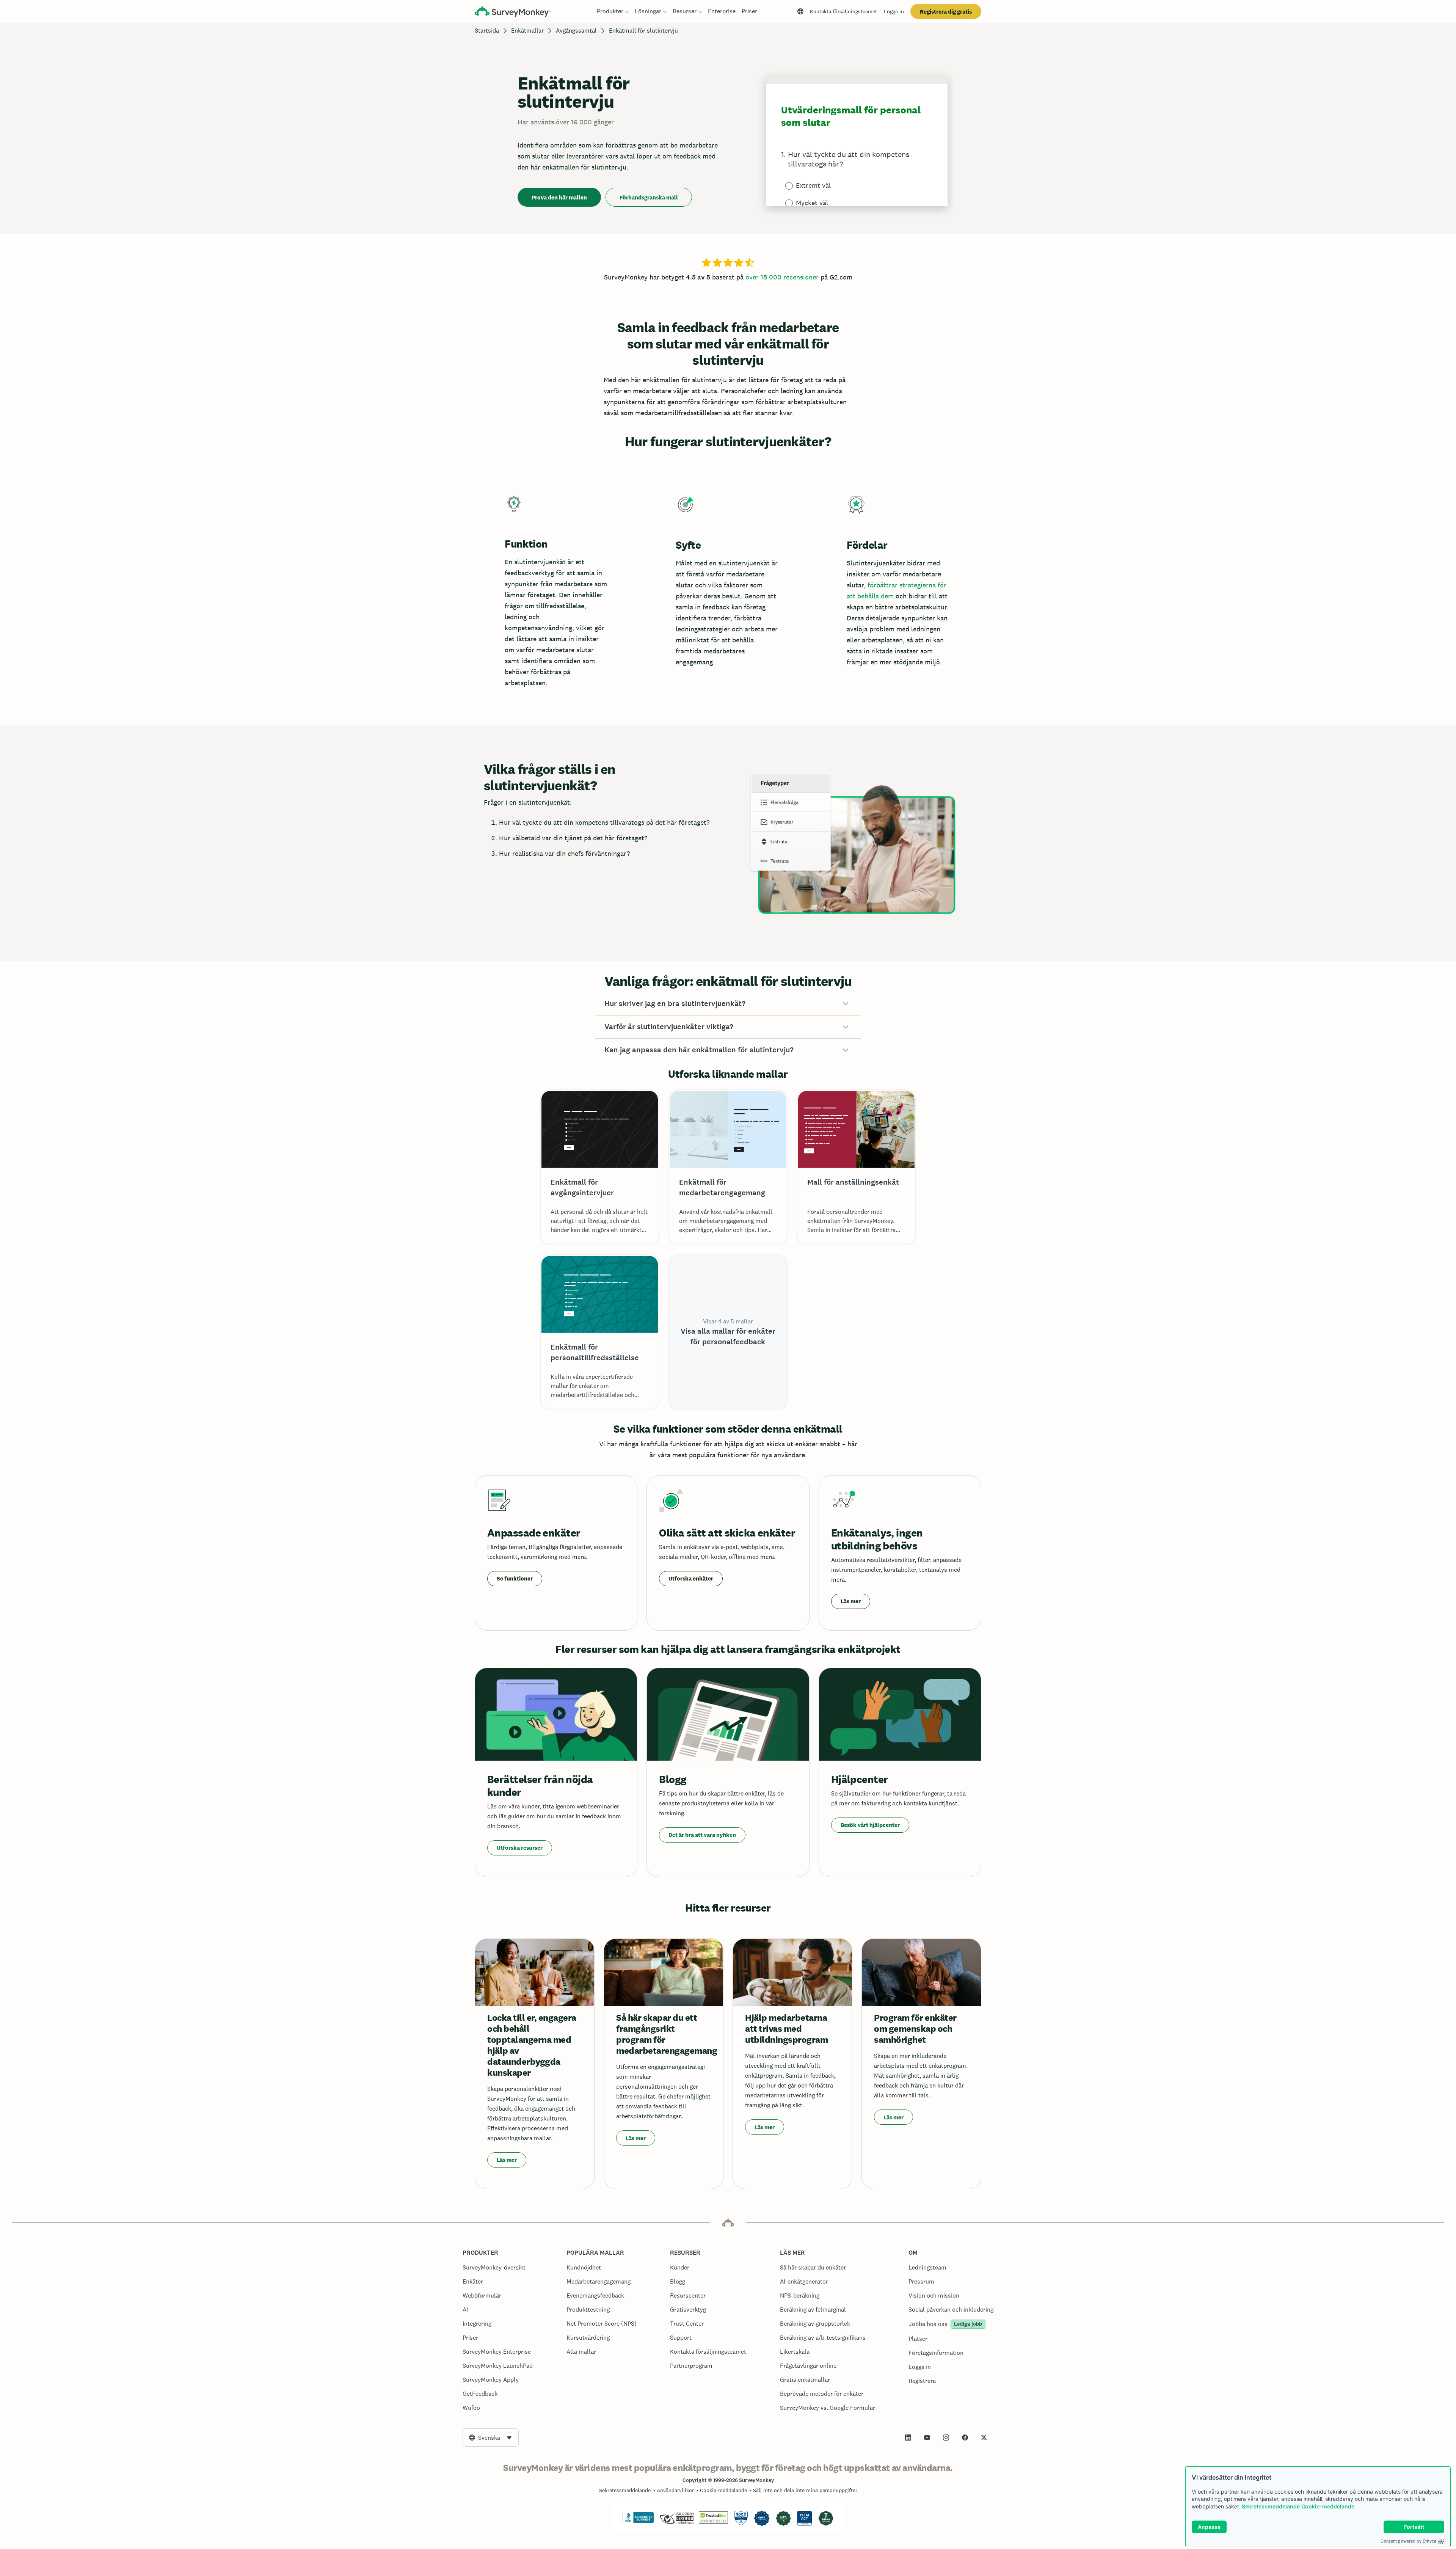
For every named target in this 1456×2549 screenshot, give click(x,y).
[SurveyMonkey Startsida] (513, 12)
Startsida (487, 31)
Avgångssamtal (576, 31)
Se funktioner (515, 1578)
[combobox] (491, 2438)
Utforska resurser (520, 1848)
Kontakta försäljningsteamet (843, 11)
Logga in (894, 11)
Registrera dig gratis (946, 12)
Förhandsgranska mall (649, 197)
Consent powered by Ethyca (1408, 2541)
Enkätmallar (527, 31)
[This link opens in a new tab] (908, 2438)
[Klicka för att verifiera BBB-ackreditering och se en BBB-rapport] (638, 2522)
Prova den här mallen (559, 197)
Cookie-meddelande (1328, 2506)
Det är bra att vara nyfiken (702, 1835)
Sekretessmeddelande (1271, 2506)
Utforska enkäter (691, 1578)
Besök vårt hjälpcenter (870, 1825)
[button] (728, 1004)
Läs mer (851, 1601)
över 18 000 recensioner (782, 277)
